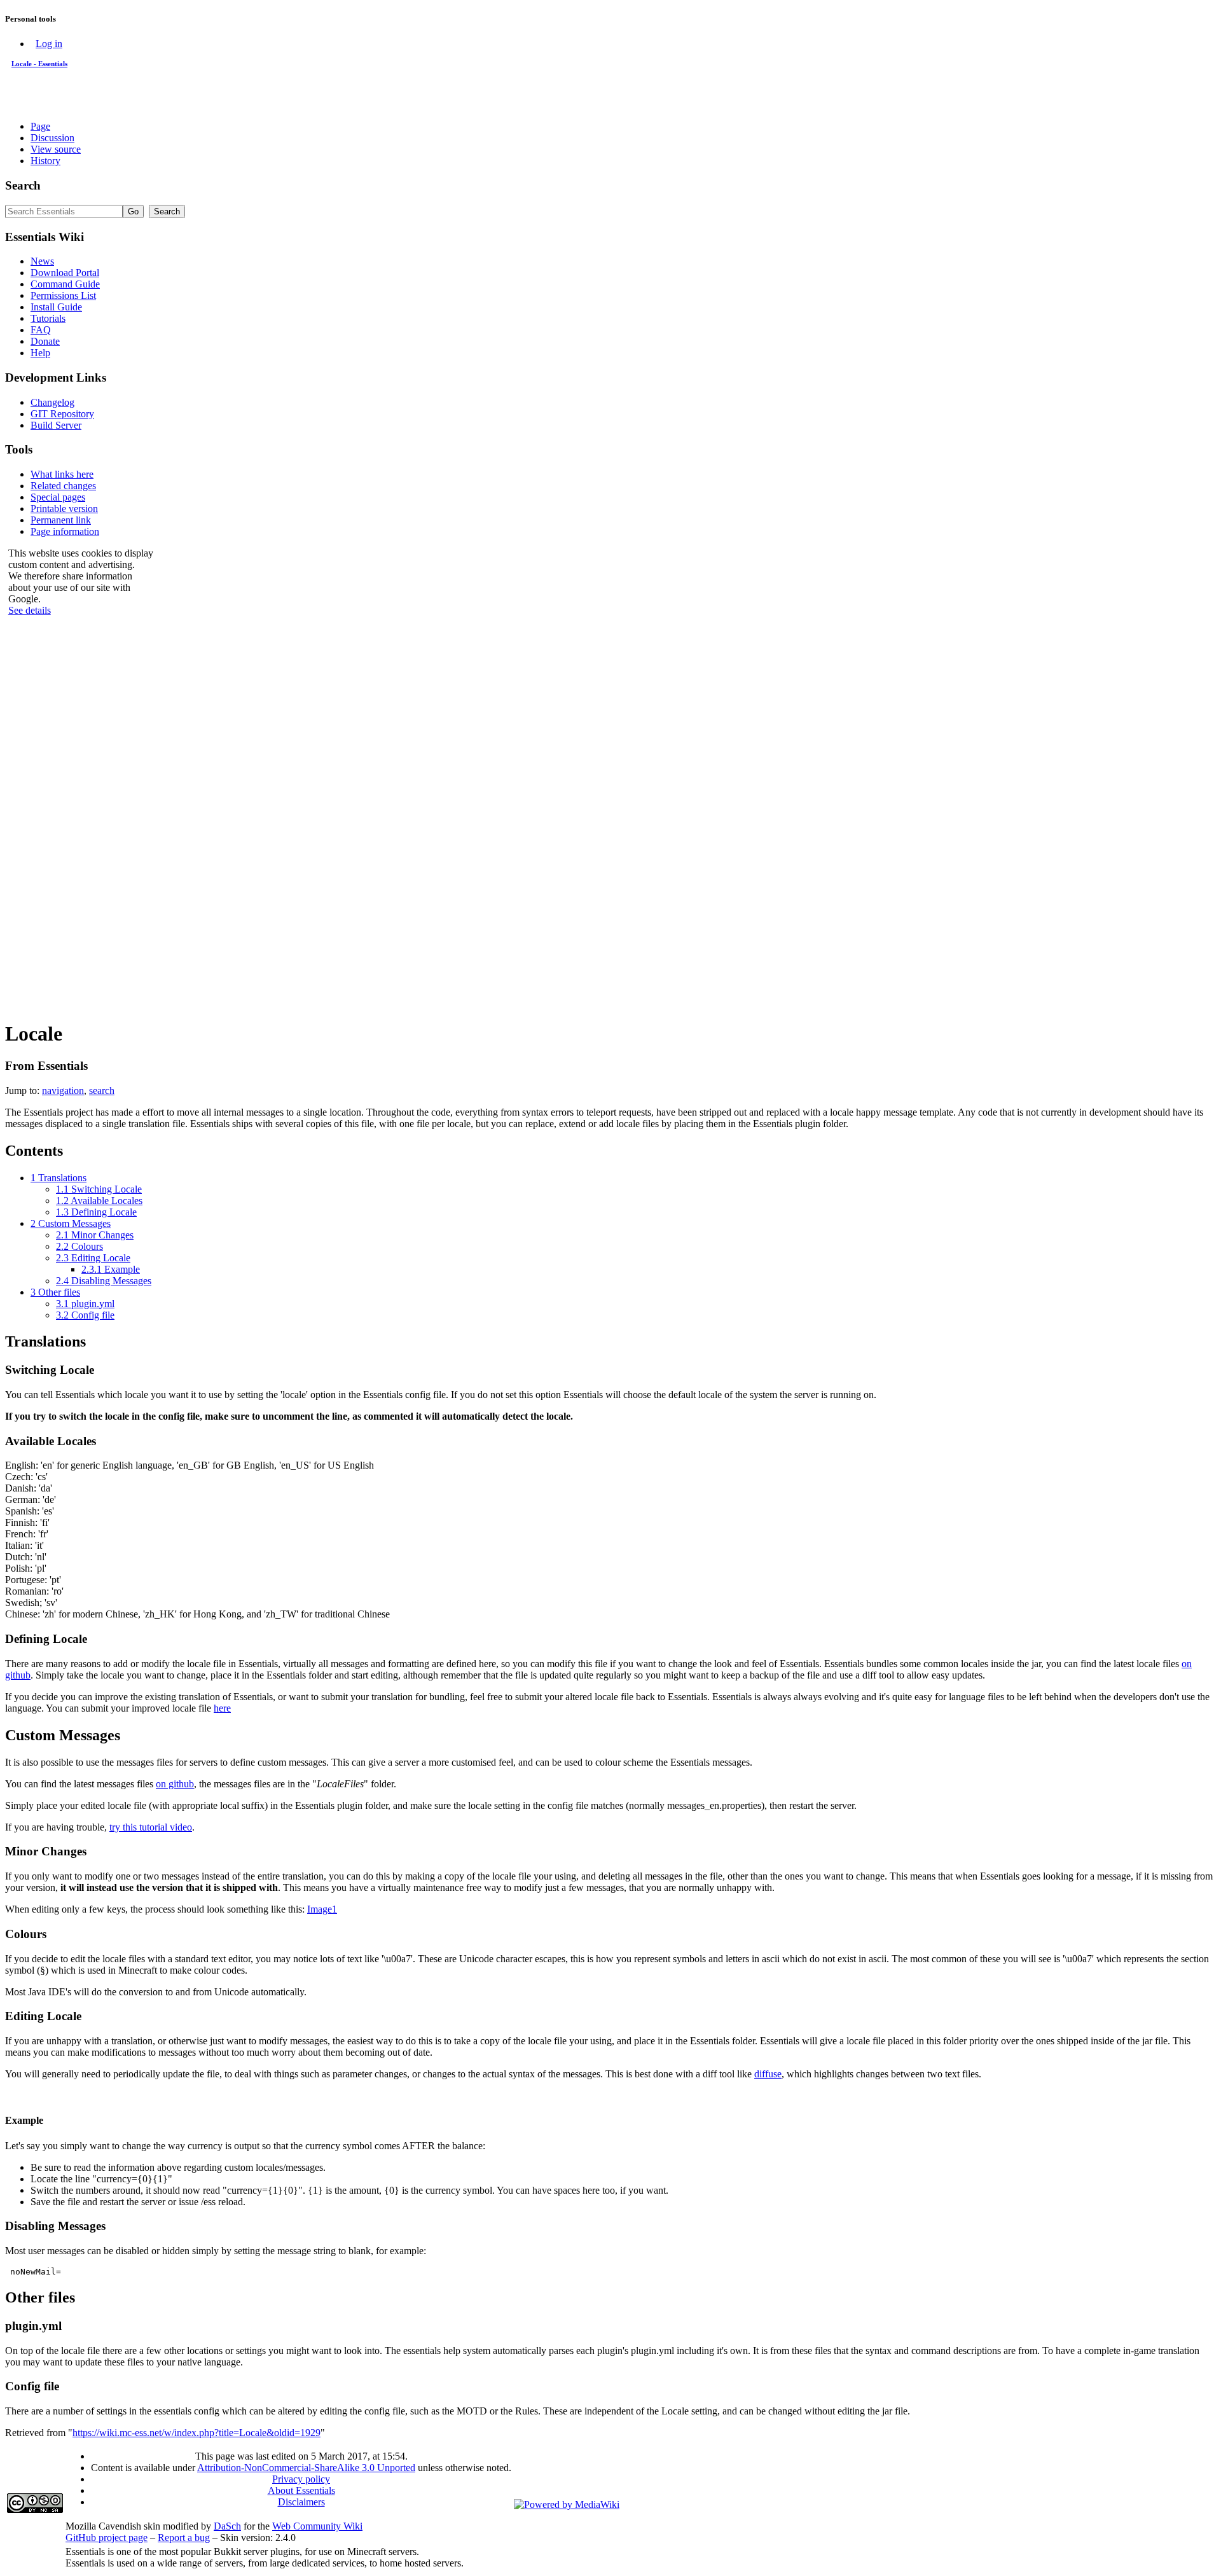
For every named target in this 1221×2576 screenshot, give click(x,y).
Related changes (63, 486)
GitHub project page (107, 2538)
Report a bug (184, 2538)
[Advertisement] (81, 817)
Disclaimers (301, 2502)
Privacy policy (301, 2479)
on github (175, 1784)
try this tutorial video (151, 1827)
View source (56, 149)
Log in (49, 44)
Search (23, 185)
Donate (45, 341)
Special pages (58, 497)
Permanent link (61, 520)
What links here (62, 474)
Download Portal (65, 273)
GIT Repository (62, 414)
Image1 (322, 1909)
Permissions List (63, 295)
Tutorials (48, 318)
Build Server (56, 425)
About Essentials (301, 2490)
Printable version (64, 509)
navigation (63, 1091)
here (222, 1708)
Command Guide (65, 284)
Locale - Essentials (39, 64)
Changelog (52, 402)
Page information (65, 531)
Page (40, 126)
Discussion (52, 138)
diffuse (768, 2074)
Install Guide (56, 307)
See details (30, 610)
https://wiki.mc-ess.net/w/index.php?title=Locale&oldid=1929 (197, 2433)
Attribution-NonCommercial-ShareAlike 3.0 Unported (306, 2468)
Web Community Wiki (317, 2526)
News (42, 261)
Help (40, 353)
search (102, 1091)
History (45, 161)
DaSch (227, 2526)
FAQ (41, 330)
